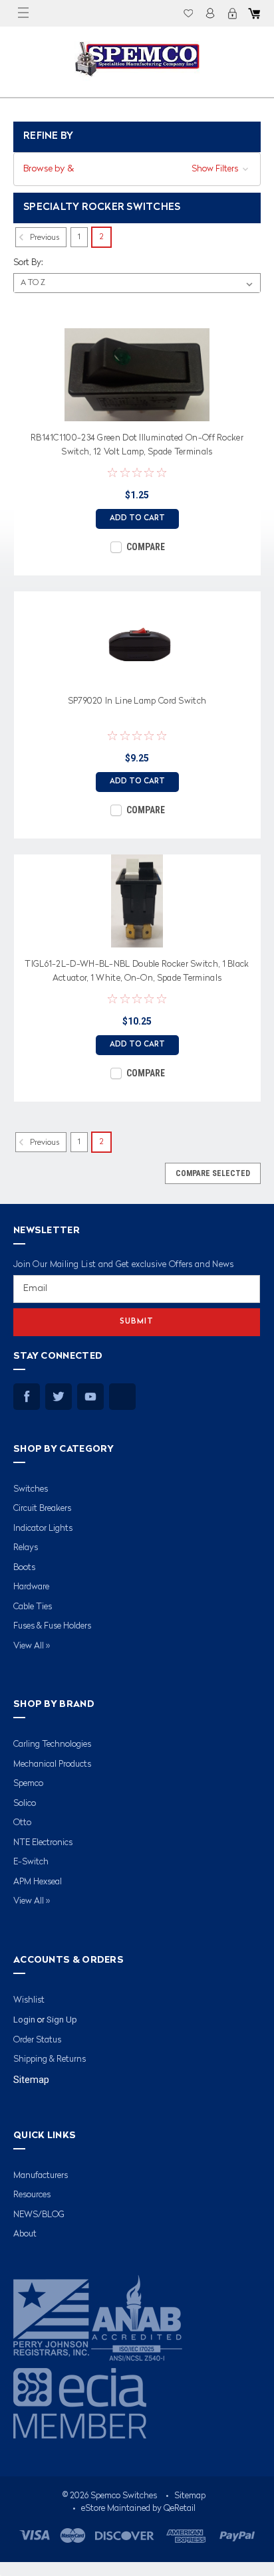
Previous (44, 238)
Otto (22, 1823)
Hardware (31, 1587)
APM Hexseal (38, 1882)
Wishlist (188, 13)
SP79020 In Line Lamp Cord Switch (137, 701)
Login (210, 13)
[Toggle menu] (23, 13)
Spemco (28, 1784)
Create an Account (232, 13)
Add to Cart (137, 519)
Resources (32, 2195)
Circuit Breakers (42, 1509)
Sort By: (28, 263)
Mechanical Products (52, 1764)
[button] (137, 169)
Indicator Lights (43, 1529)
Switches (31, 1489)
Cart (254, 13)
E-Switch (31, 1862)
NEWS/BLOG (39, 2215)
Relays (26, 1548)
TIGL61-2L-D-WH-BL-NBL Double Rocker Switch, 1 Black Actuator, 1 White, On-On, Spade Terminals (137, 971)
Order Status (37, 2040)
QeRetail (180, 2509)
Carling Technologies (52, 1744)
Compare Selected (213, 1173)
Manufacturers (41, 2176)
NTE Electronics (43, 1843)
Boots (24, 1568)
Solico (25, 1804)
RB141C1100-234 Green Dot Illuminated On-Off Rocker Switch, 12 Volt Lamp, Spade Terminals (137, 445)
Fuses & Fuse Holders (52, 1626)
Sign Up (62, 2020)
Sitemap (31, 2080)
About (25, 2234)
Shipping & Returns (50, 2059)
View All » (32, 1646)
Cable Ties (33, 1607)
